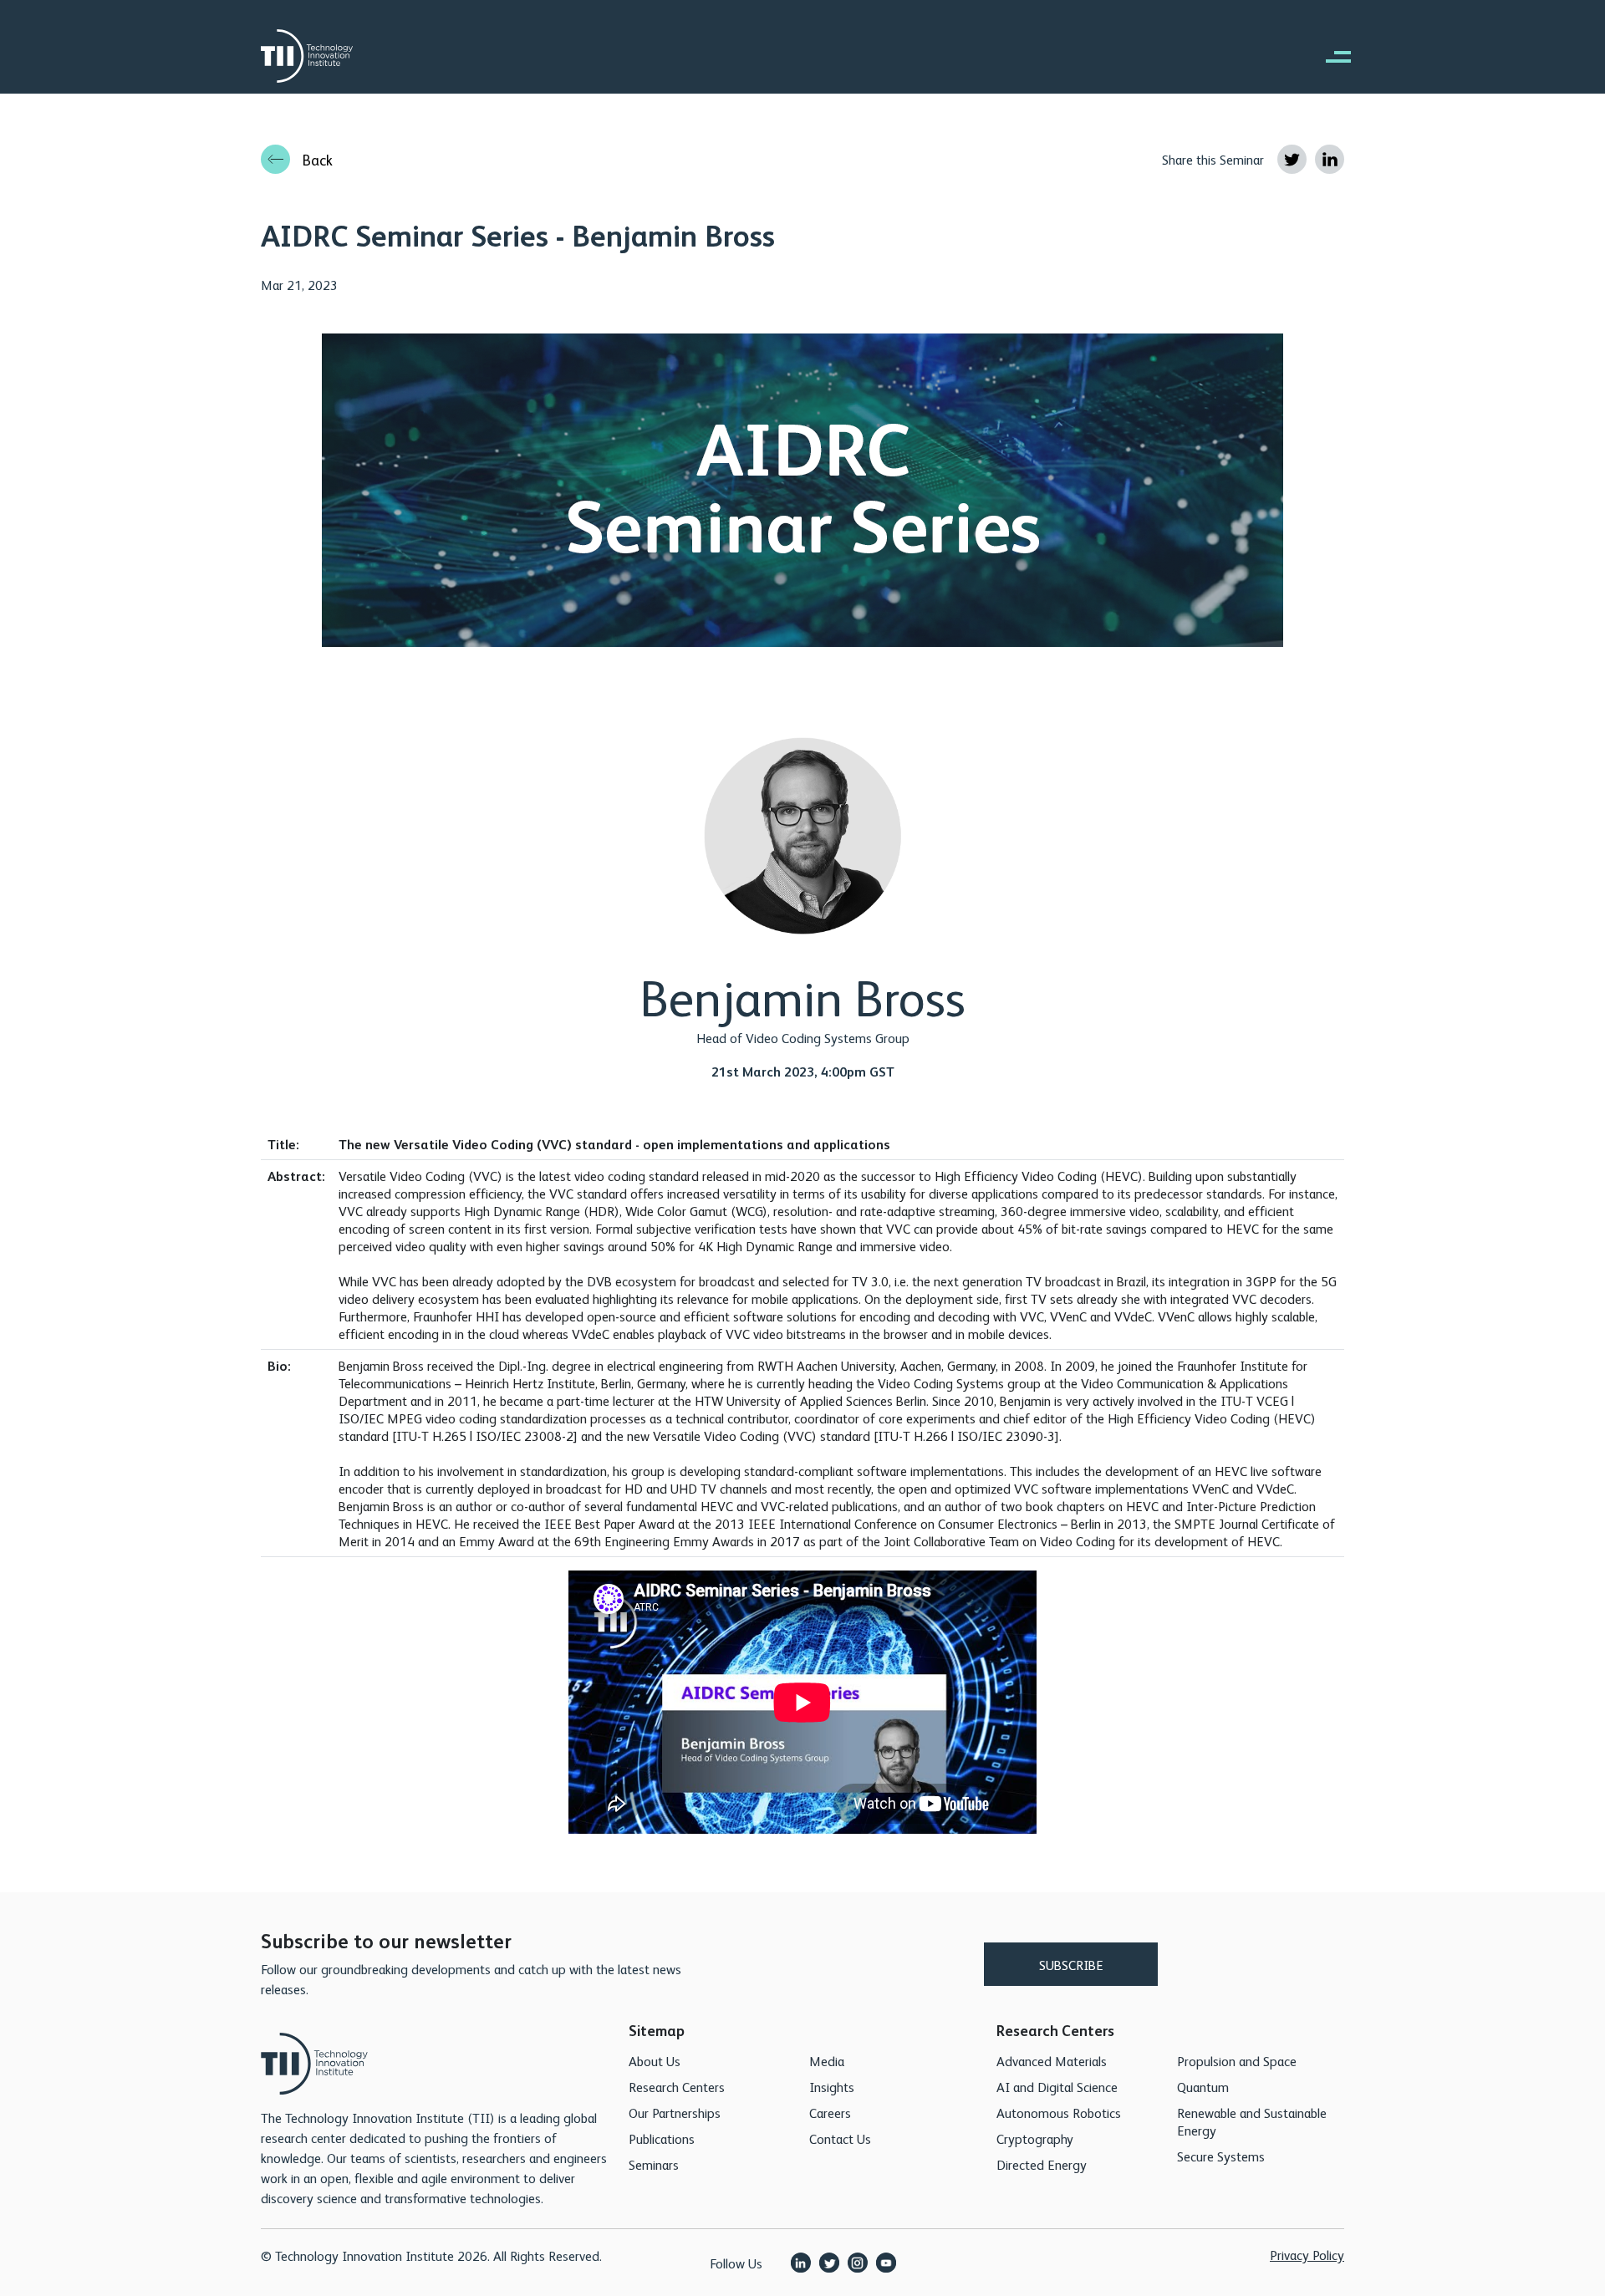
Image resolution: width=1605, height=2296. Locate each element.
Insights (832, 2087)
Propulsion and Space (1237, 2061)
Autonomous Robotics (1059, 2113)
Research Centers (677, 2087)
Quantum (1203, 2087)
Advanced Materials (1052, 2061)
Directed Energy (1042, 2164)
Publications (662, 2138)
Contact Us (840, 2138)
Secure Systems (1221, 2156)
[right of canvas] (1330, 56)
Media (827, 2061)
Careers (830, 2113)
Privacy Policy (1307, 2255)
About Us (655, 2061)
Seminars (654, 2164)
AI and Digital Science (1057, 2087)
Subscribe (1071, 1965)
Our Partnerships (675, 2113)
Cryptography (1035, 2138)
